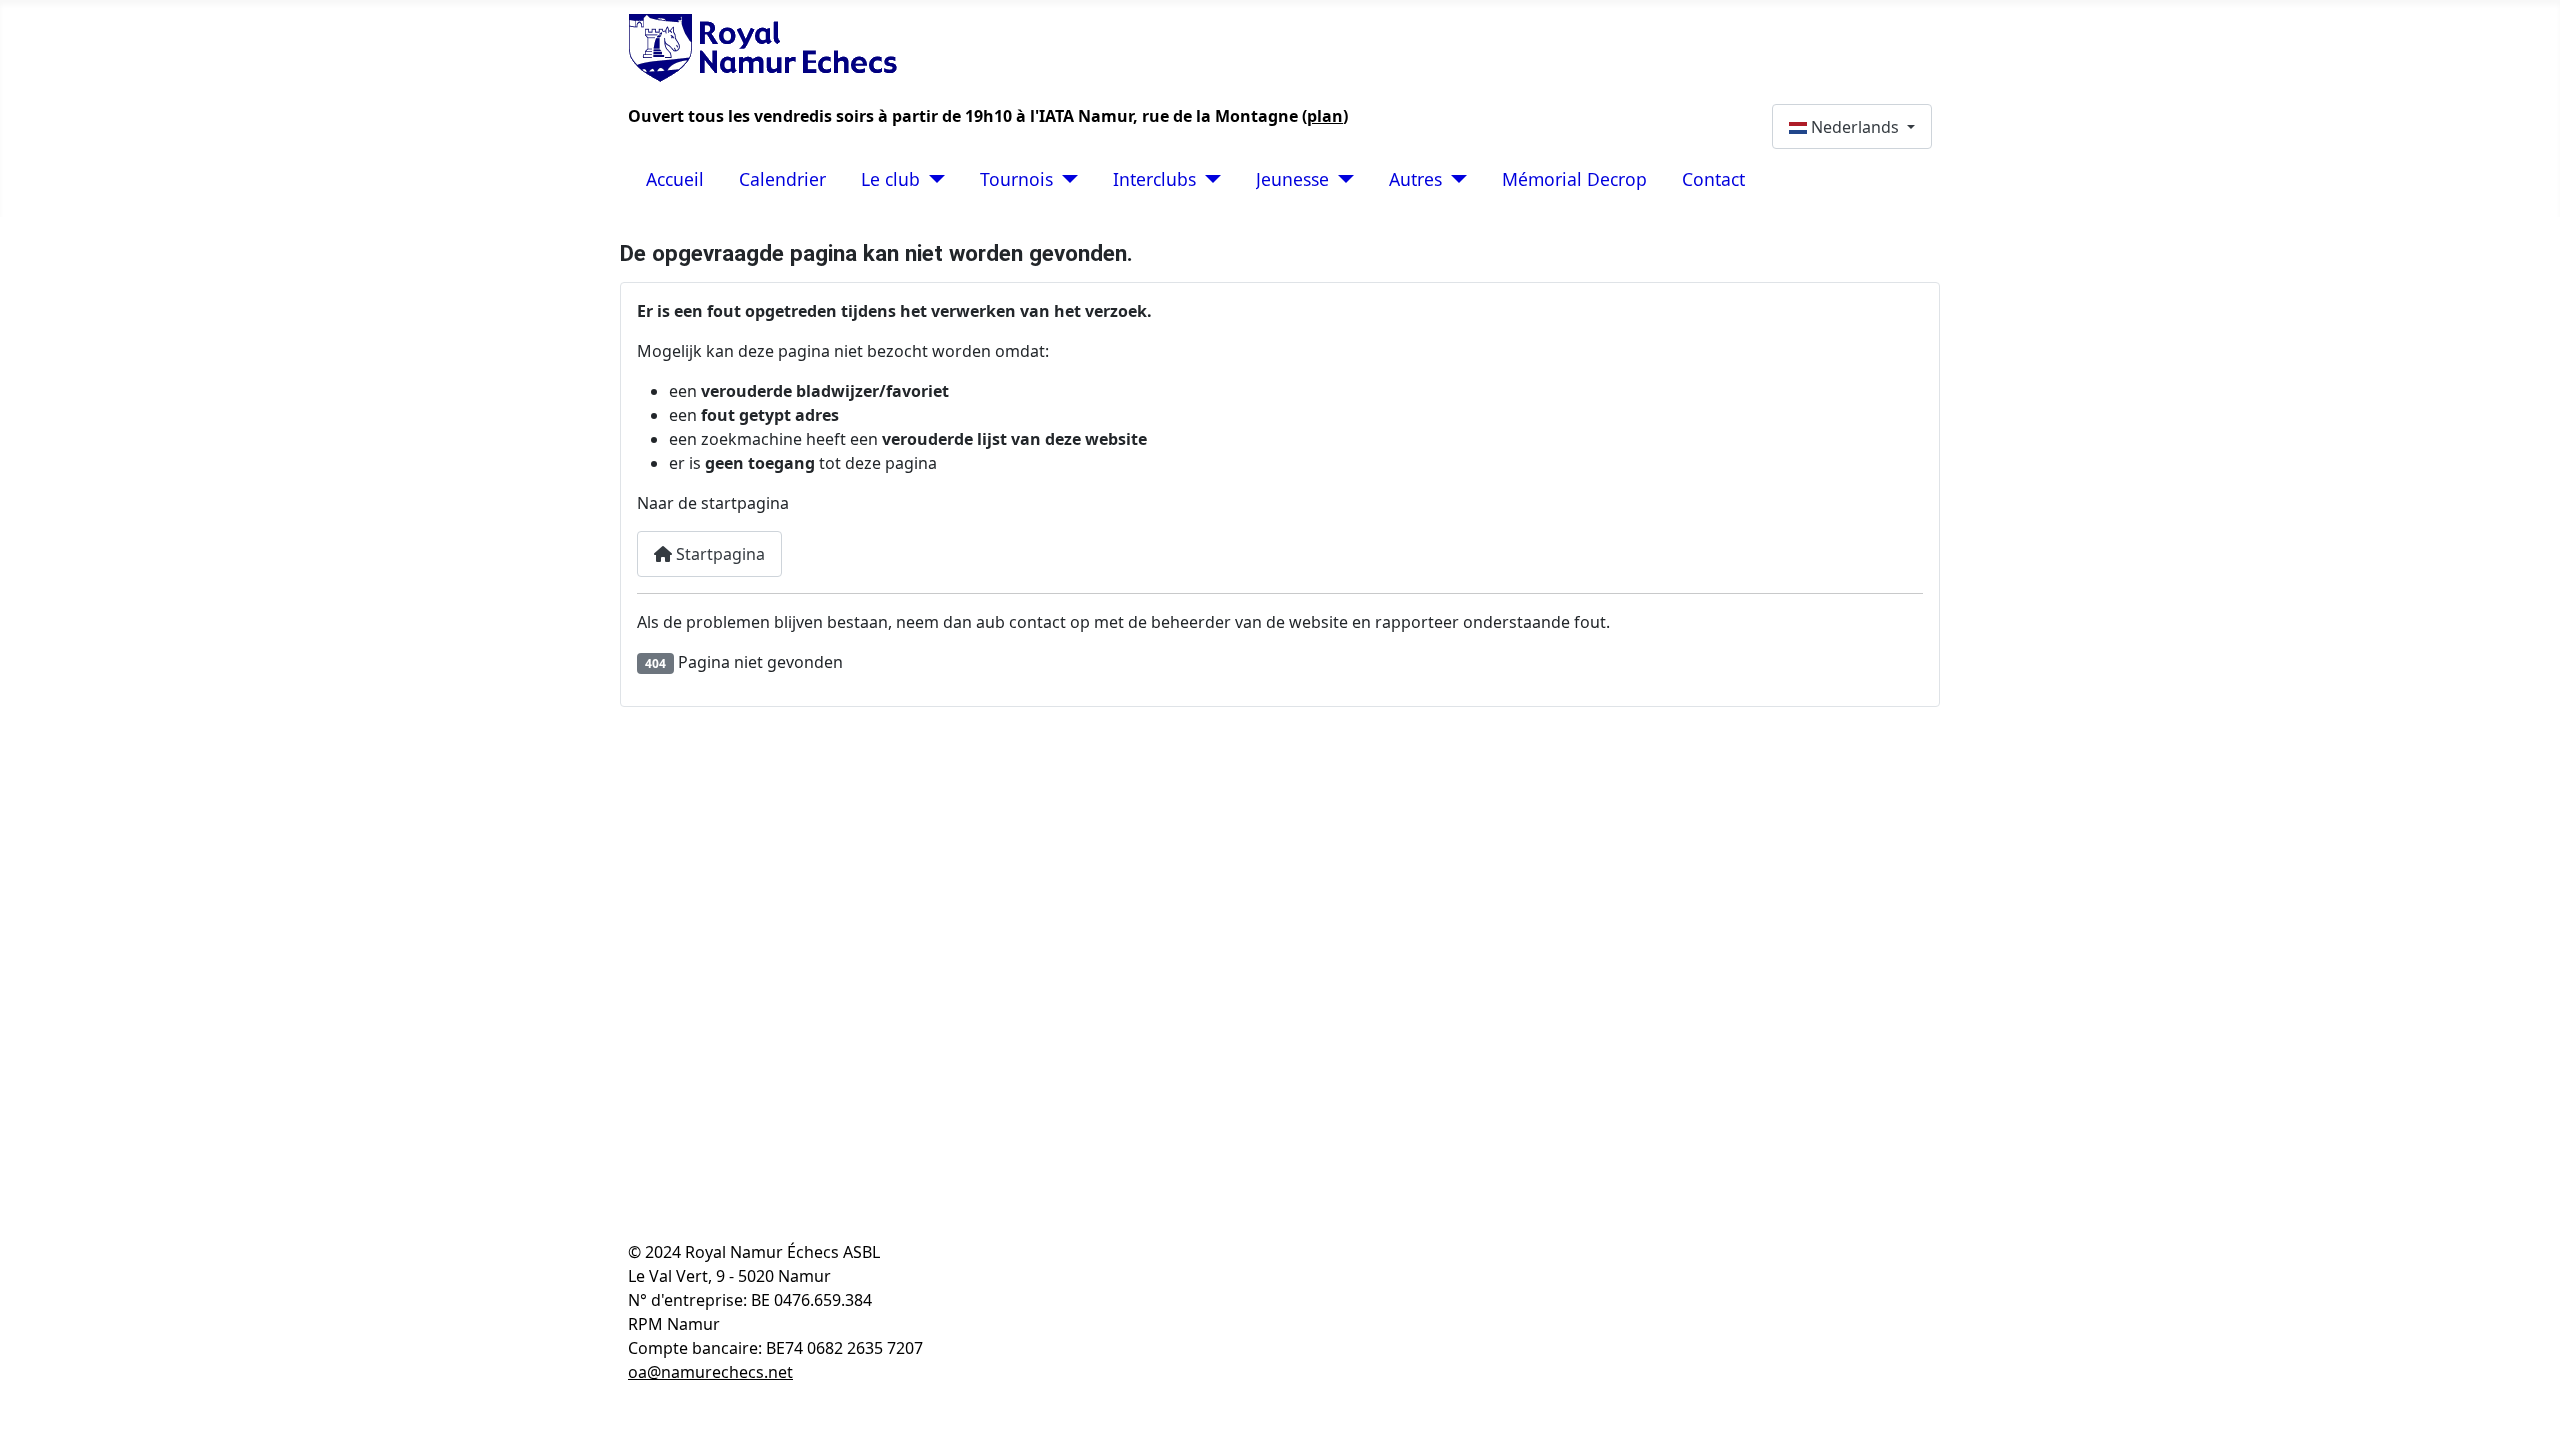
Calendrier (782, 179)
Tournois (1016, 179)
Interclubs (1154, 179)
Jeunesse (1292, 179)
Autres (1415, 179)
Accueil (675, 179)
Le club (890, 179)
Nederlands (1855, 127)
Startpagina (718, 554)
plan (1325, 116)
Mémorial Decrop (1574, 179)
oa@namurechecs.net (710, 1372)
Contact (1713, 179)
